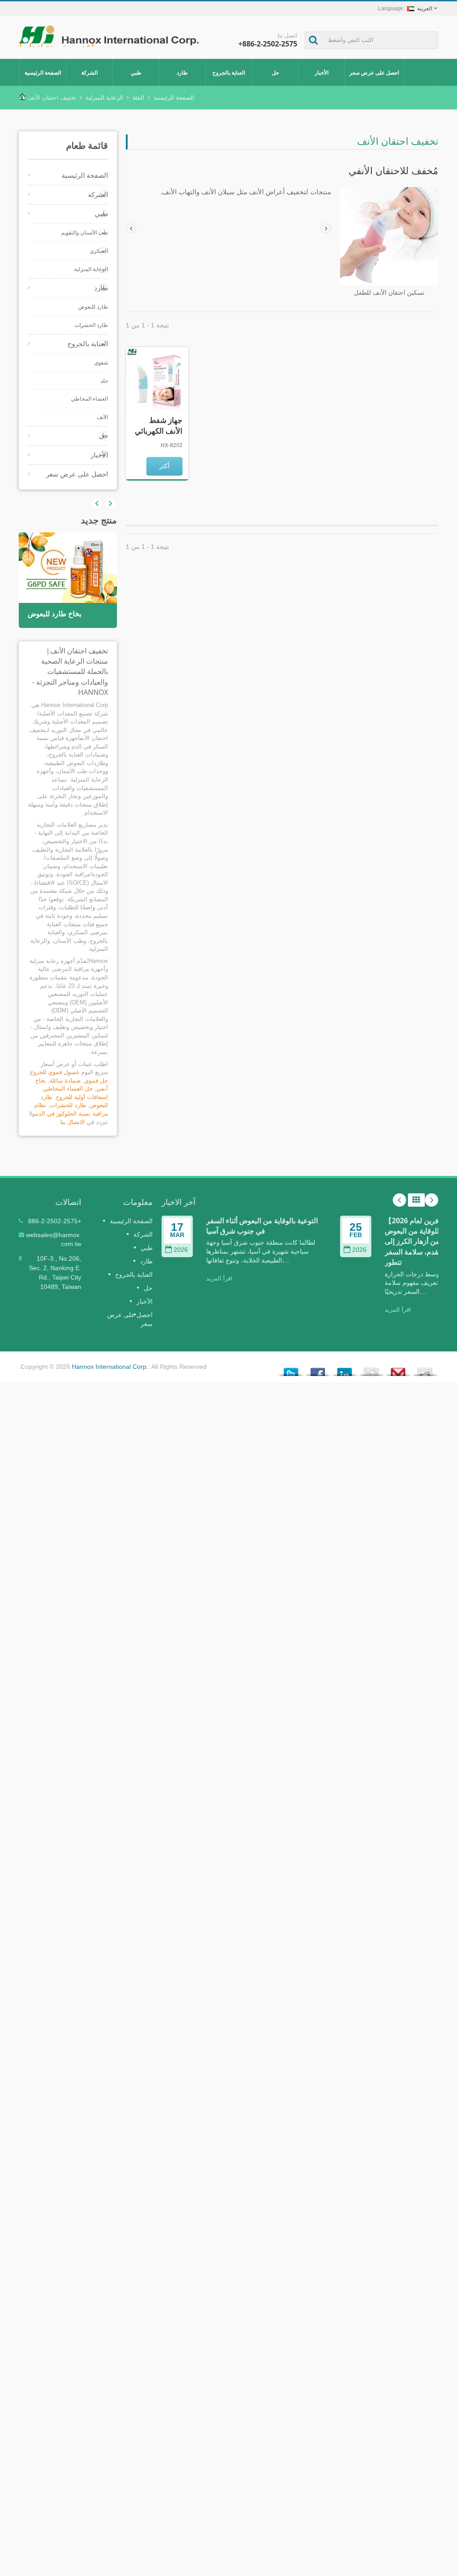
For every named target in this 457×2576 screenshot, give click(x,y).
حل (275, 73)
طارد (182, 73)
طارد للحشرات (68, 1105)
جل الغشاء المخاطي (68, 1089)
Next (97, 503)
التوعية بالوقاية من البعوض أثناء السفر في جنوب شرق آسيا (262, 1226)
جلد (104, 381)
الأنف (102, 417)
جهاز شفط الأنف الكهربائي (159, 425)
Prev (110, 503)
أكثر (164, 466)
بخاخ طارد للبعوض (54, 614)
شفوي (101, 363)
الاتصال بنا (73, 1122)
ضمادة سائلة (65, 1081)
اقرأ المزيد (219, 1278)
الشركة (89, 73)
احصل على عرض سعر (374, 73)
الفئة (138, 98)
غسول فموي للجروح (55, 1072)
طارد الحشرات (91, 325)
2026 (181, 1250)
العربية (425, 8)
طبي (136, 73)
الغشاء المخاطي (89, 399)
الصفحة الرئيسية (43, 73)
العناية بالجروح (229, 73)
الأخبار (322, 73)
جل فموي (96, 1081)
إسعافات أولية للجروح (82, 1097)
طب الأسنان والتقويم (85, 233)
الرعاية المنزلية (104, 98)
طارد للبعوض (93, 307)
